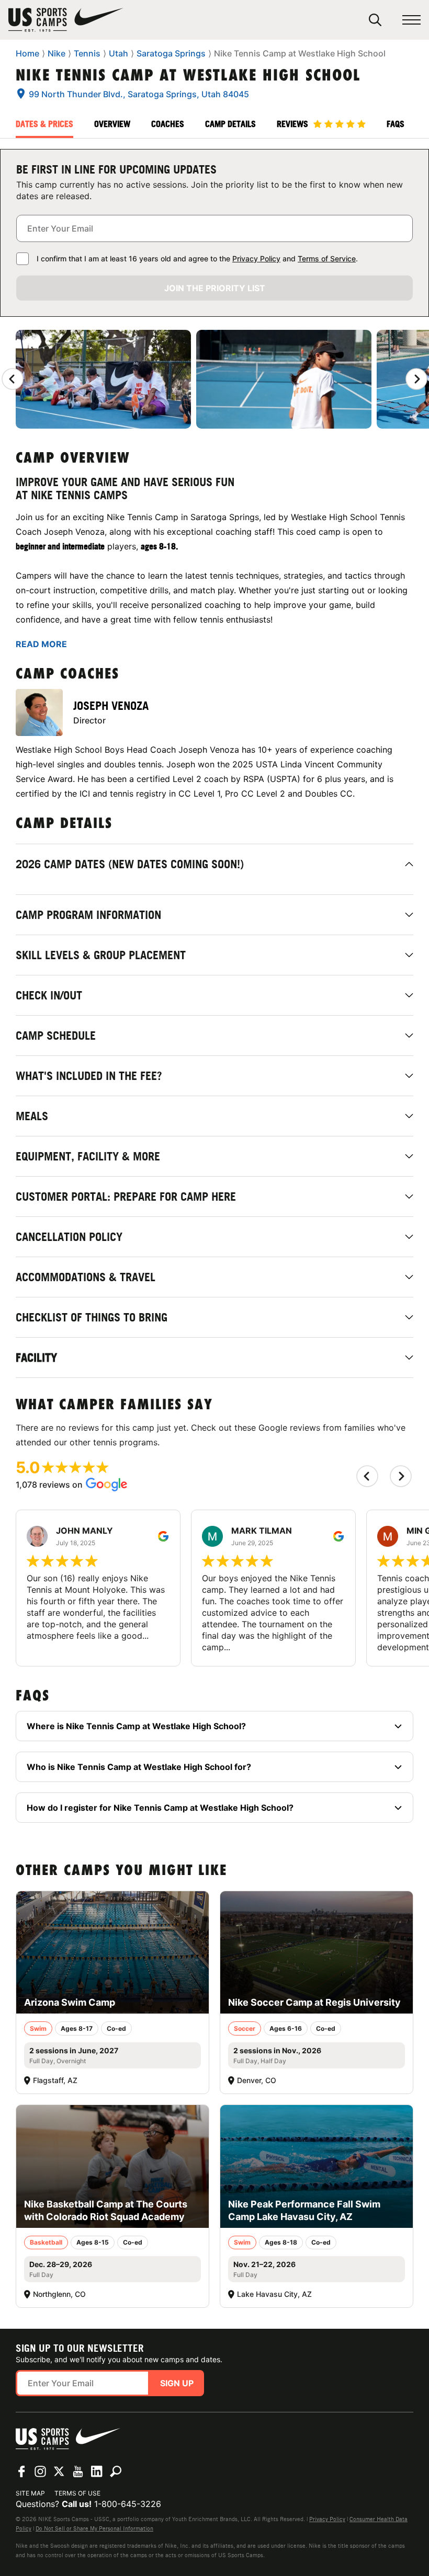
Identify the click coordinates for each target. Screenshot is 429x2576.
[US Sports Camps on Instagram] (40, 2471)
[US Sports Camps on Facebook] (21, 2471)
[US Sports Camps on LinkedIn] (97, 2471)
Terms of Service (327, 258)
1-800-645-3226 (128, 2504)
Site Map (30, 2493)
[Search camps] (116, 2471)
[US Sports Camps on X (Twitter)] (59, 2471)
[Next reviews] (416, 379)
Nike (57, 53)
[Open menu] (411, 20)
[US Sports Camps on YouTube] (78, 2471)
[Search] (375, 20)
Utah (118, 53)
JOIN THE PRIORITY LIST (215, 288)
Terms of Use (77, 2493)
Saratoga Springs (171, 53)
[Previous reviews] (13, 379)
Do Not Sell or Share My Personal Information (94, 2528)
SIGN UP (177, 2383)
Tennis (87, 53)
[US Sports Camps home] (66, 20)
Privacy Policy (256, 258)
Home (27, 53)
